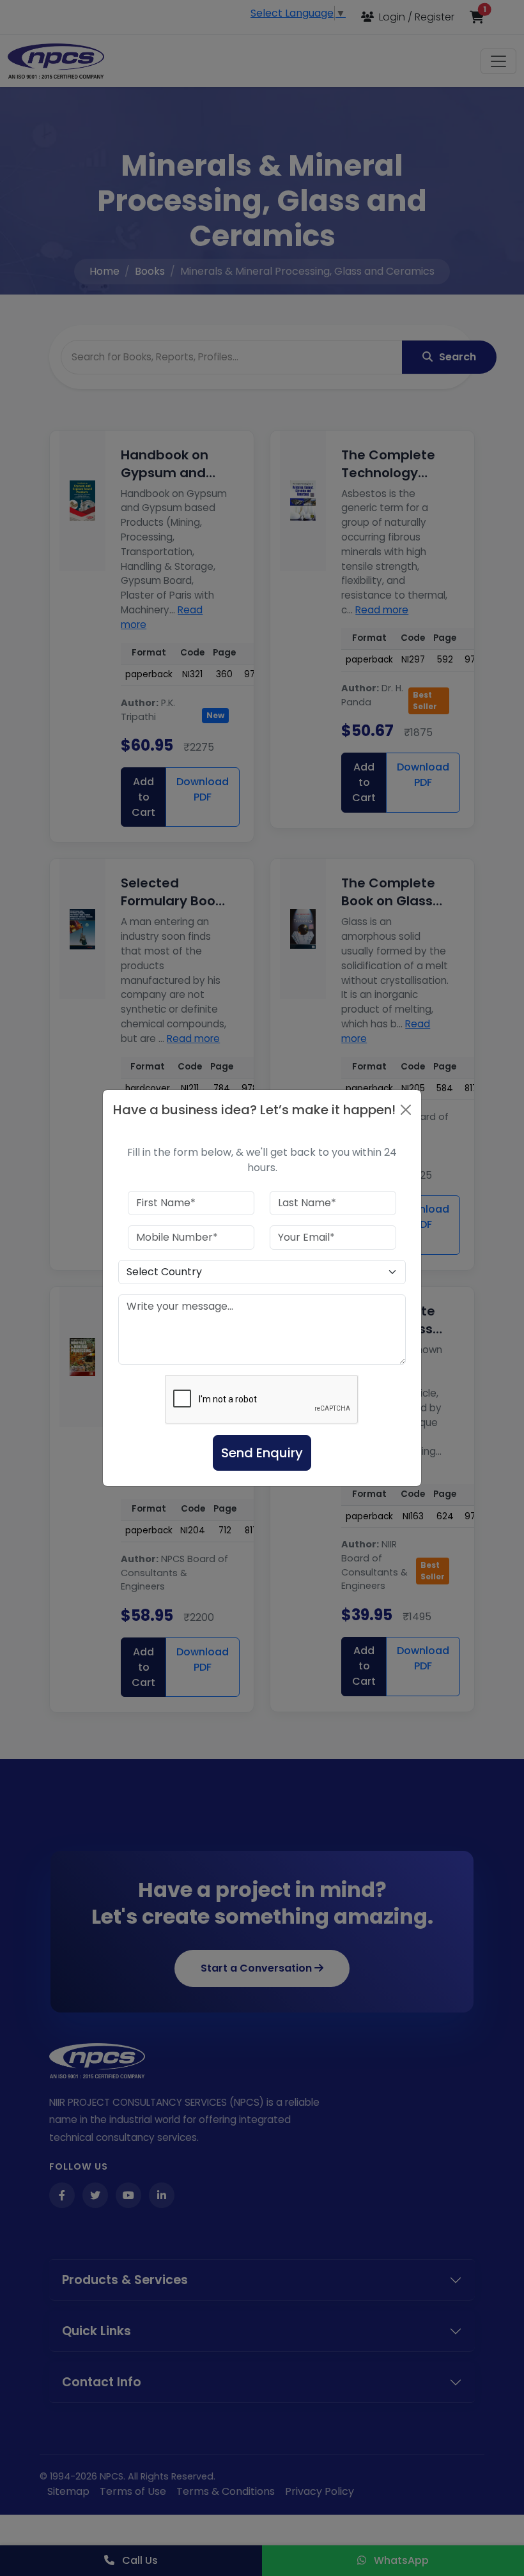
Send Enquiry (262, 1453)
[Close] (406, 1110)
